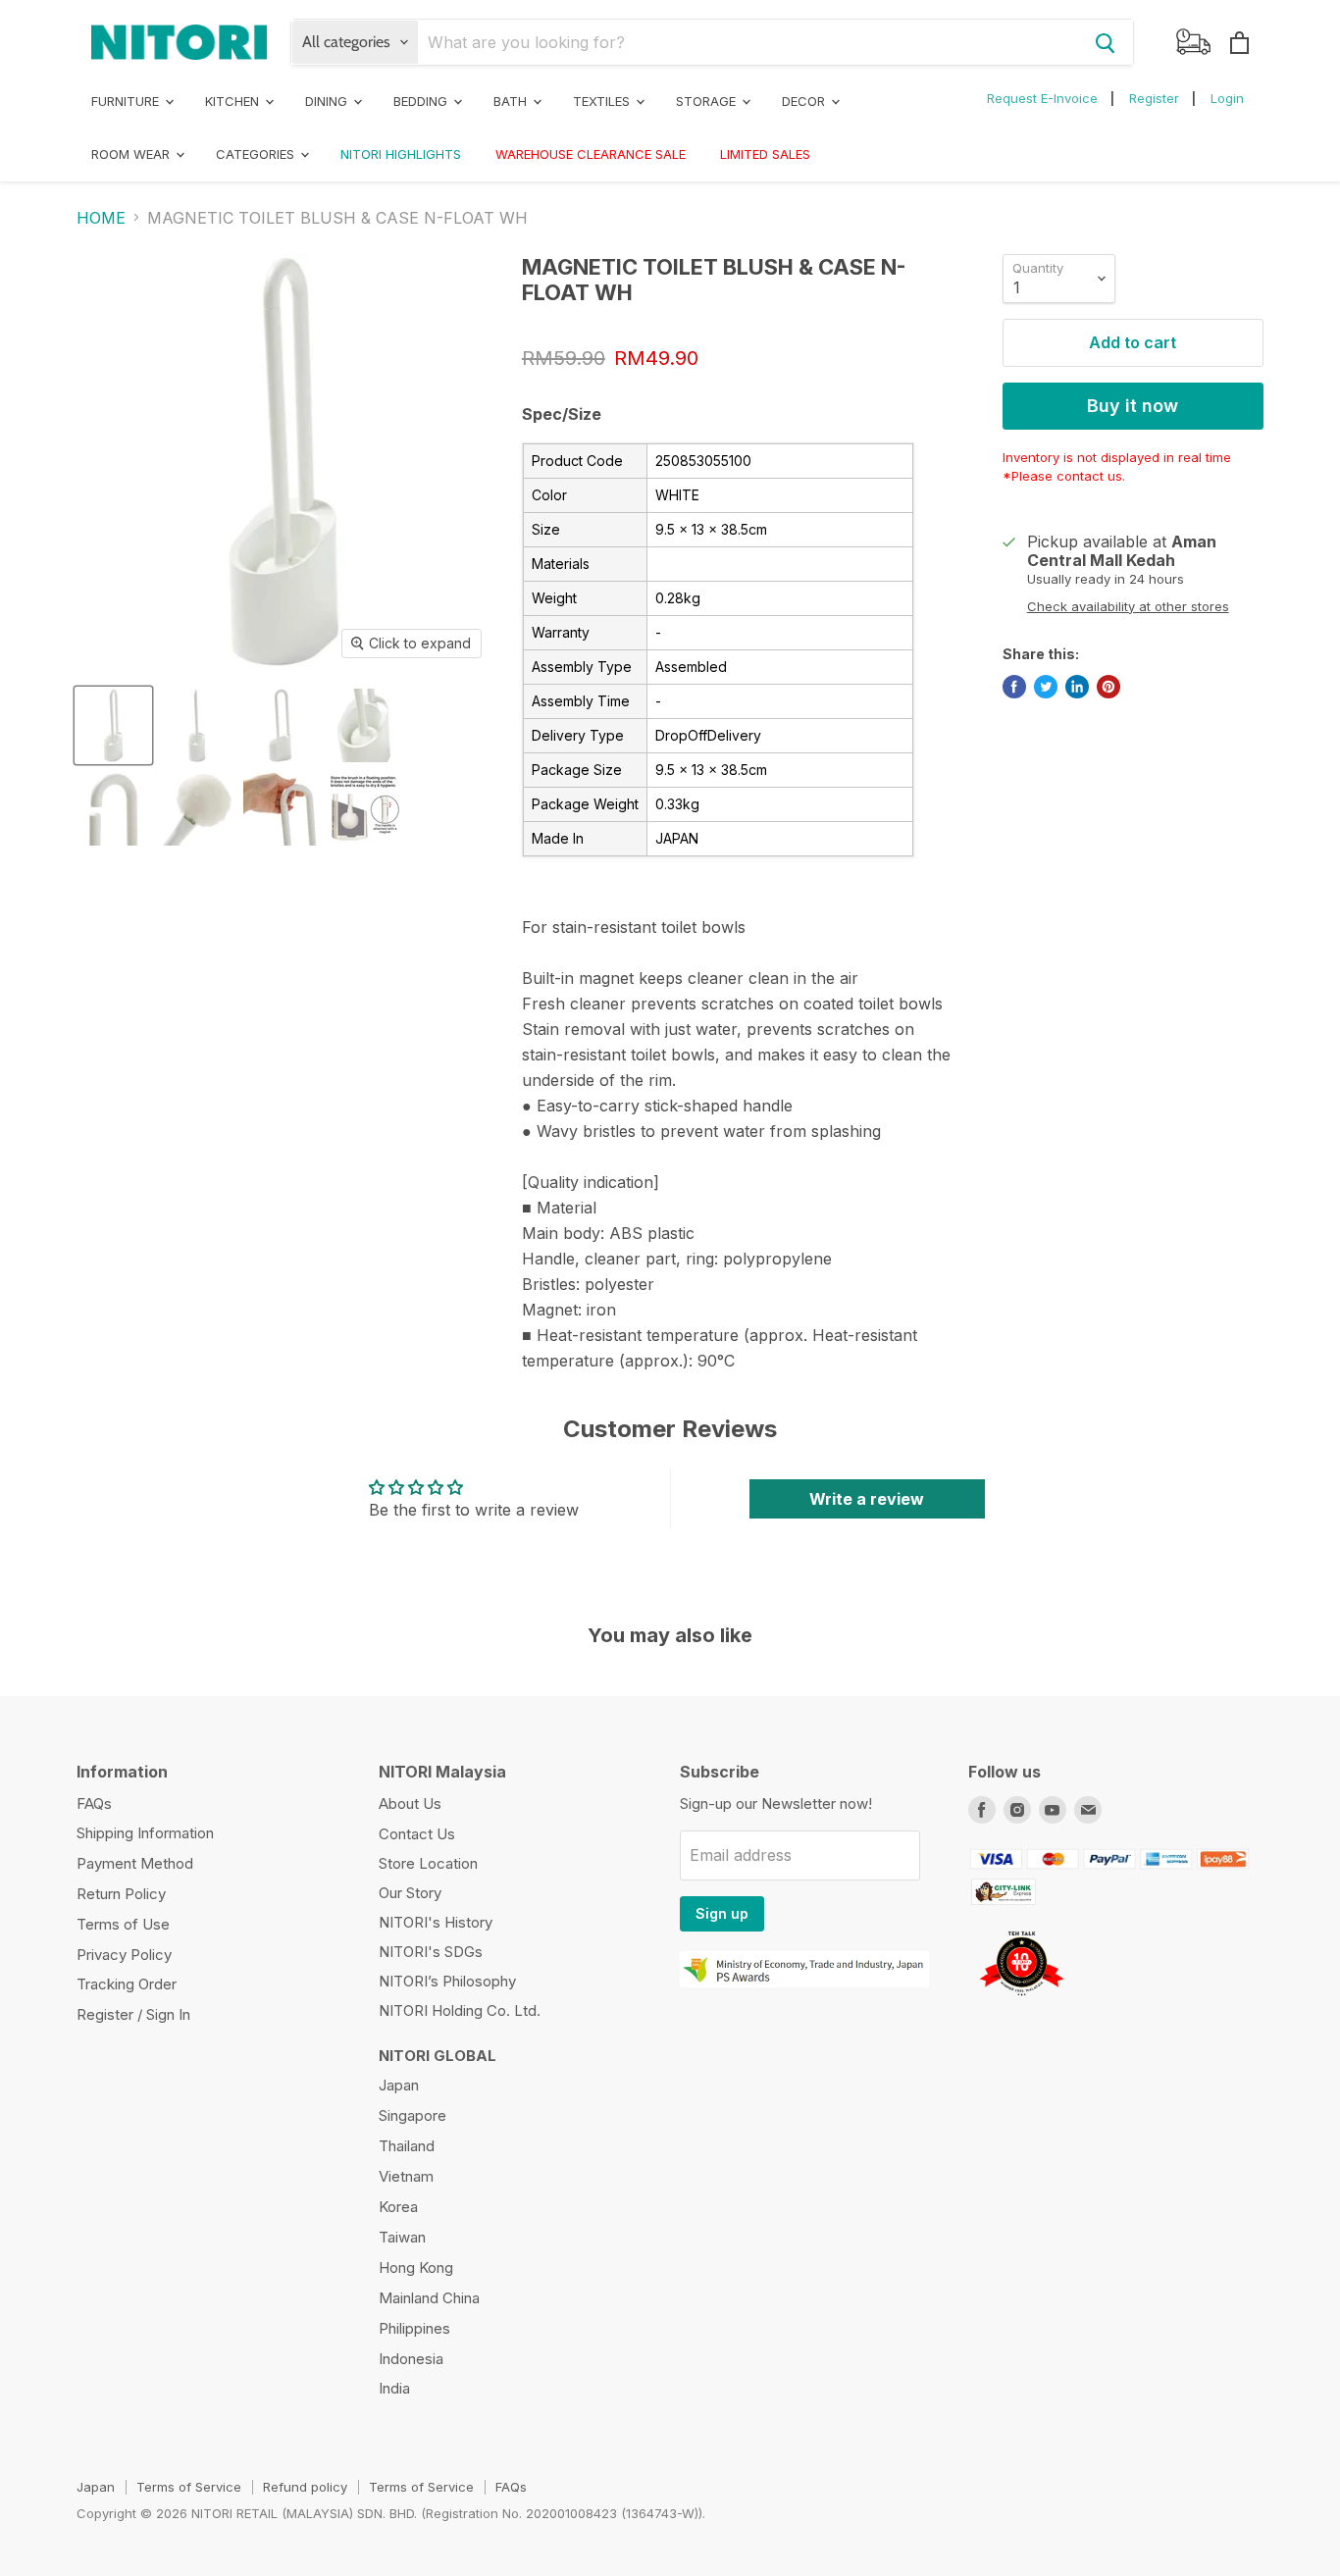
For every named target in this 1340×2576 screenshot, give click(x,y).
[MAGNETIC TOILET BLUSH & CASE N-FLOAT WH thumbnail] (113, 725)
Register (1154, 98)
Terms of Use (123, 1924)
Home (101, 218)
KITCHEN (234, 101)
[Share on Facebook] (1014, 687)
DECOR (805, 101)
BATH (512, 101)
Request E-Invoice (1042, 98)
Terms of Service (189, 2487)
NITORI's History (436, 1922)
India (394, 2388)
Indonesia (411, 2359)
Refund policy (305, 2487)
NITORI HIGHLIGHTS (401, 154)
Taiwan (402, 2237)
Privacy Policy (124, 1955)
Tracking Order (127, 1984)
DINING (328, 101)
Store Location (428, 1863)
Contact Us (417, 1834)
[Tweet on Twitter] (1046, 687)
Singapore (412, 2115)
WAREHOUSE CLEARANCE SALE (591, 154)
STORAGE (708, 101)
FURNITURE (127, 101)
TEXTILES (603, 101)
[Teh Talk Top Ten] (1022, 2001)
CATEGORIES (257, 154)
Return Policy (121, 1894)
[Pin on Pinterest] (1108, 687)
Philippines (414, 2328)
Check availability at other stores (1128, 607)
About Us (410, 1803)
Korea (398, 2207)
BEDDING (422, 101)
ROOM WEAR (132, 154)
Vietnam (406, 2176)
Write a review (867, 1499)
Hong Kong (416, 2267)
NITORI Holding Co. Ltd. (460, 2010)
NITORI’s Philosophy (447, 1981)
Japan (399, 2085)
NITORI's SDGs (431, 1952)
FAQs (94, 1803)
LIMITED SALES (765, 154)
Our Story (410, 1893)
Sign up (722, 1913)
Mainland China (429, 2298)
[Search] (1106, 42)
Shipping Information (145, 1833)
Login (1227, 98)
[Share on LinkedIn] (1077, 687)
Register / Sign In (133, 2014)
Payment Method (135, 1863)
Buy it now (1133, 406)
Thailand (407, 2146)
